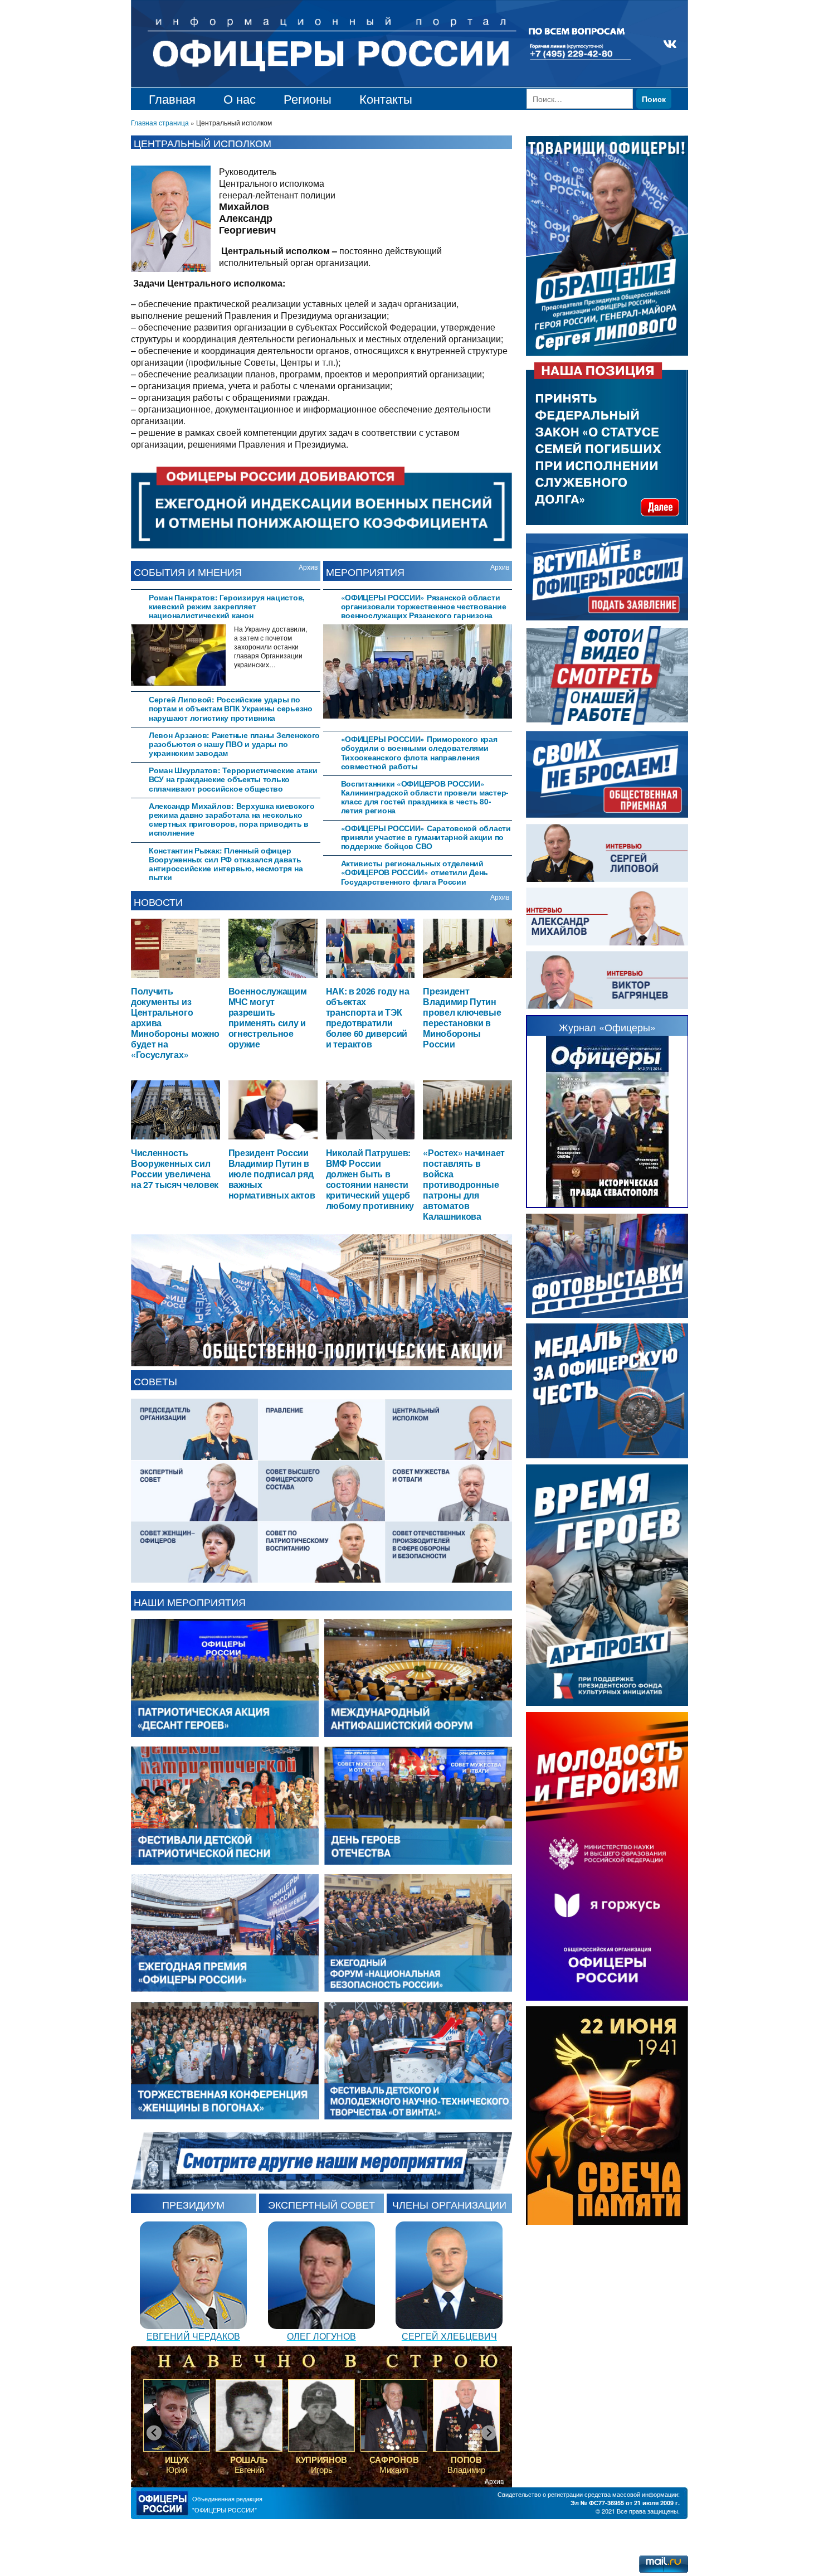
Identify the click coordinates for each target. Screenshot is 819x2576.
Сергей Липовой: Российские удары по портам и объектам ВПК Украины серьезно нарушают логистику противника (231, 708)
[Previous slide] (154, 2433)
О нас (240, 98)
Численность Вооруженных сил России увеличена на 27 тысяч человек (175, 1168)
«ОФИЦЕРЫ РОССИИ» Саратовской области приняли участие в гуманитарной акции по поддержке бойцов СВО (426, 837)
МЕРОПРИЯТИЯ (365, 571)
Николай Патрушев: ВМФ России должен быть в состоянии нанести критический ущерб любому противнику (370, 1179)
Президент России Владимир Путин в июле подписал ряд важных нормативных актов (272, 1174)
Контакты (386, 98)
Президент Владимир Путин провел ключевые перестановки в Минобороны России (462, 1017)
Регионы (308, 98)
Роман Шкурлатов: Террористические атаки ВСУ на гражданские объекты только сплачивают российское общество (233, 779)
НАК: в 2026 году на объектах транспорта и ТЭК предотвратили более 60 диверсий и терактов (368, 1017)
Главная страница (160, 122)
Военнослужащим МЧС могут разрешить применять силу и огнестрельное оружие (268, 1017)
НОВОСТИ (158, 901)
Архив (308, 567)
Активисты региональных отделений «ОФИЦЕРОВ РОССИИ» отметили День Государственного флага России (415, 872)
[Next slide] (489, 2433)
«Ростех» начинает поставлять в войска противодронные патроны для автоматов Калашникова (464, 1184)
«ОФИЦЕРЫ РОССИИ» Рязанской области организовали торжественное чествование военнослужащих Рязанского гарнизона (424, 606)
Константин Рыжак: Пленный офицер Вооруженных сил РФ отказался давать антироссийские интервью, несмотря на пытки (226, 864)
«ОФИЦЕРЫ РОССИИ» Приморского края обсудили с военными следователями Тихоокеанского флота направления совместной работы (419, 753)
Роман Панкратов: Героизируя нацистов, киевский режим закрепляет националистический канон (227, 606)
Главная (172, 98)
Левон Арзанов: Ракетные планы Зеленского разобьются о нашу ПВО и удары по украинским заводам (234, 744)
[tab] (226, 605)
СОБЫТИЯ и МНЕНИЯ (188, 571)
